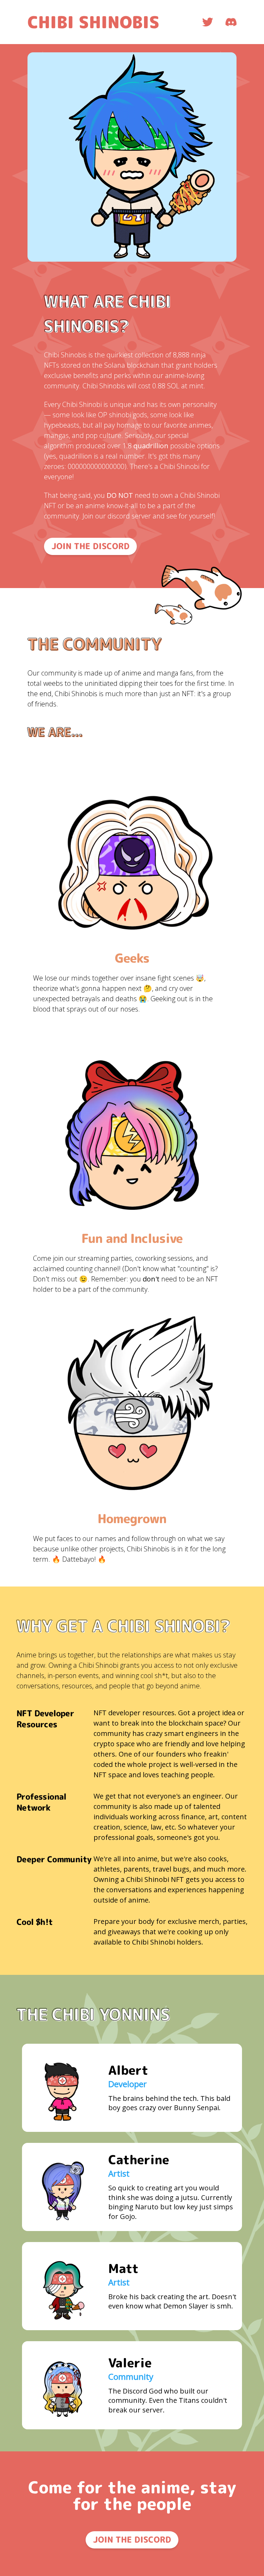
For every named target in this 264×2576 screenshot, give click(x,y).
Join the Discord (91, 546)
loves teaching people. (179, 1775)
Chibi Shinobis (93, 22)
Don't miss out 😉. (61, 1279)
